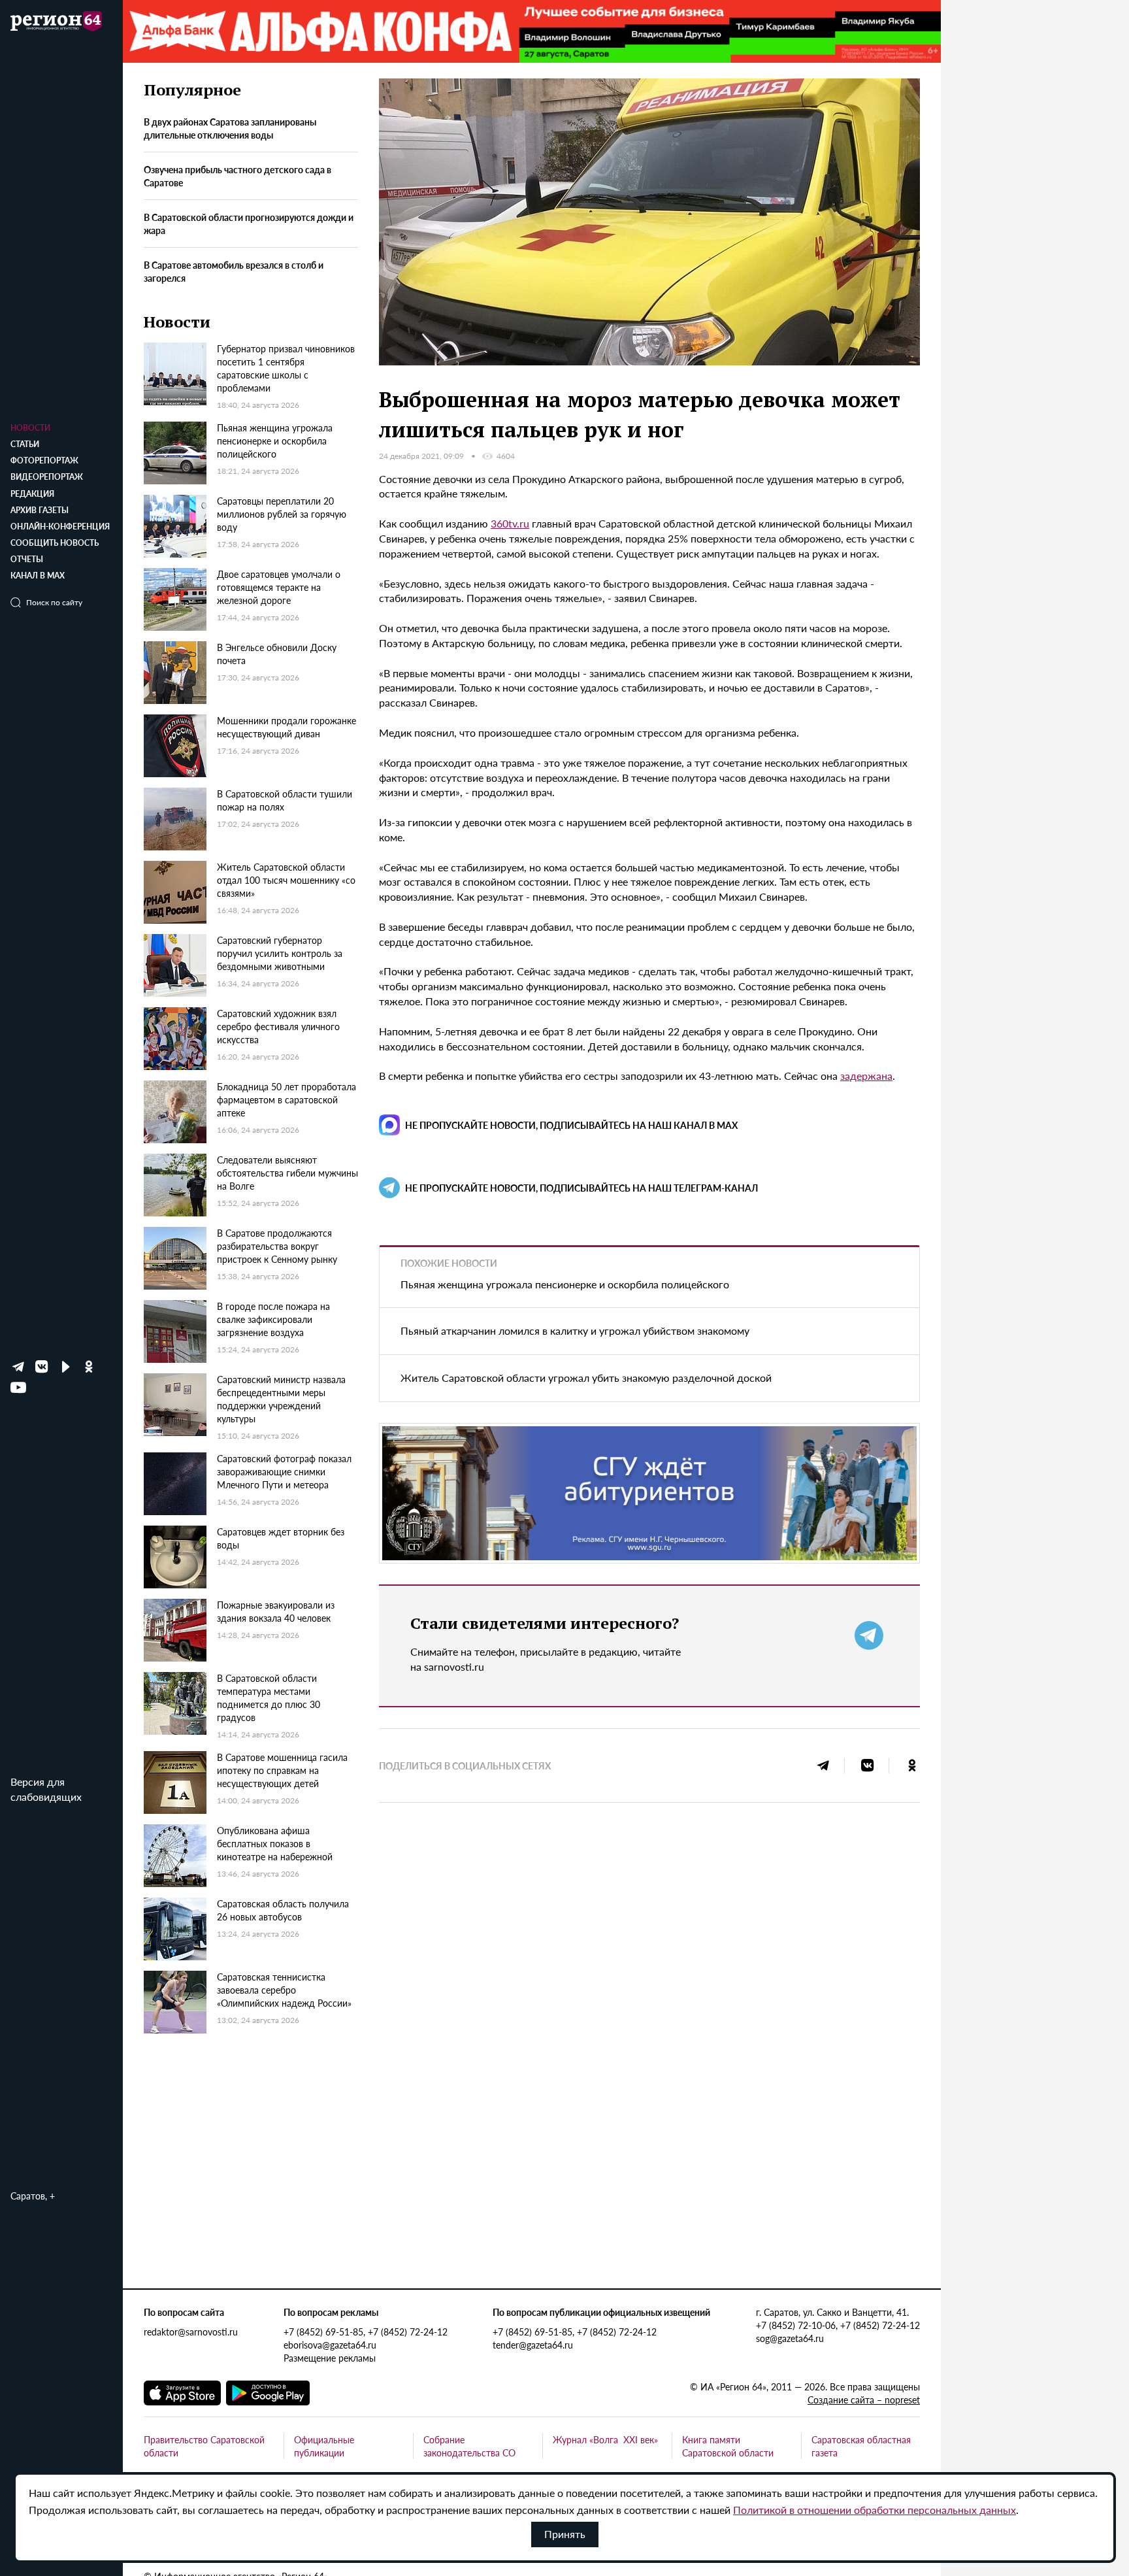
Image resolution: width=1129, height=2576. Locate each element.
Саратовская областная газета (861, 2446)
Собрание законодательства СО (469, 2446)
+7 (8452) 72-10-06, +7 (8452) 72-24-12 (838, 2325)
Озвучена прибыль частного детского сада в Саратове (237, 176)
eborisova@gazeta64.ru (330, 2345)
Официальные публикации (324, 2446)
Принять (565, 2534)
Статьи (25, 444)
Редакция (32, 494)
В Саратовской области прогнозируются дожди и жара (249, 224)
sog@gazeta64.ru (790, 2338)
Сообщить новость (55, 543)
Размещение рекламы (330, 2358)
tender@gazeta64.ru (533, 2345)
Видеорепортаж (47, 477)
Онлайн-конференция (60, 527)
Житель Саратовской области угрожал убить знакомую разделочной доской (586, 1378)
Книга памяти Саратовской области (728, 2446)
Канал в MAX (38, 576)
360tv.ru (510, 523)
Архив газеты (40, 510)
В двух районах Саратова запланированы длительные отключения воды (230, 129)
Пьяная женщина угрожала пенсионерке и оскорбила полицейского (565, 1284)
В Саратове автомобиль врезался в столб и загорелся (234, 271)
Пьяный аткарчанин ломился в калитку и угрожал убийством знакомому (575, 1330)
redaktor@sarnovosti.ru (191, 2332)
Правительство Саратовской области (204, 2446)
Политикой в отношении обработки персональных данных (875, 2510)
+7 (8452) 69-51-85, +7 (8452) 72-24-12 (366, 2332)
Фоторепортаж (44, 460)
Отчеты (27, 559)
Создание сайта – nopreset (864, 2400)
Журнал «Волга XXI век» (605, 2439)
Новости (30, 428)
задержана (866, 1076)
